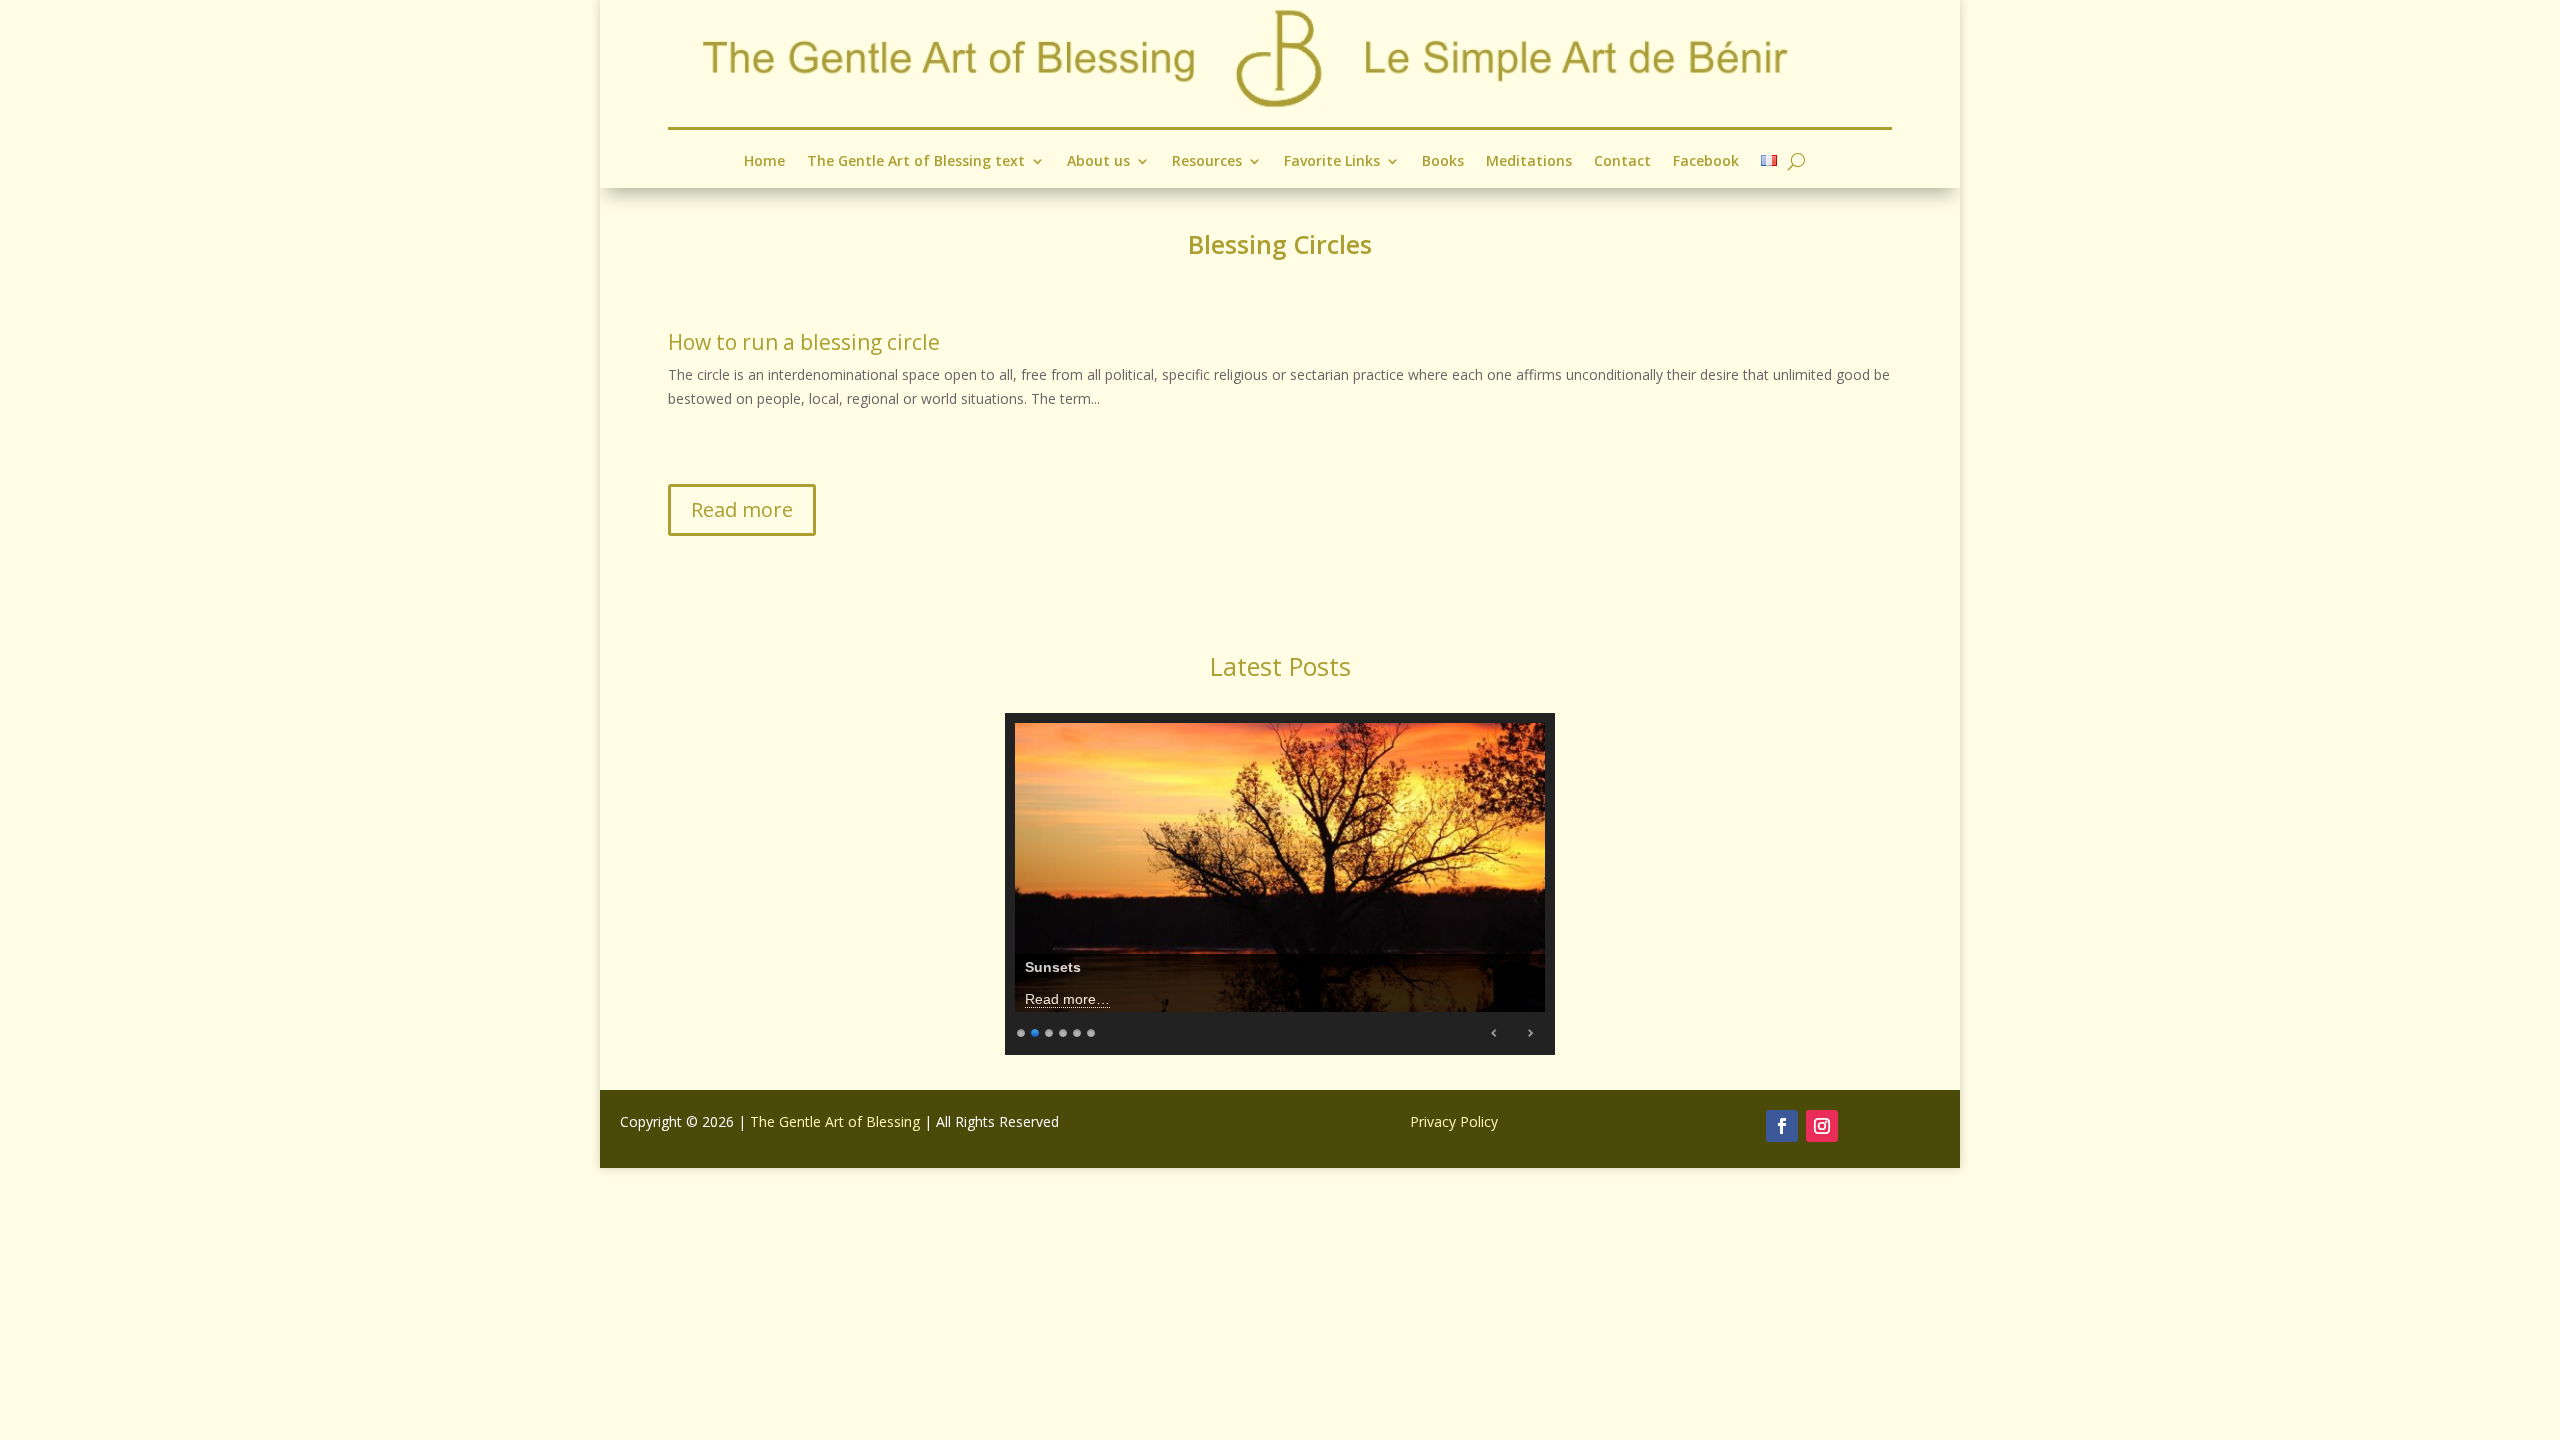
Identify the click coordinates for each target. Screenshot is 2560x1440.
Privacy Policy (1454, 1121)
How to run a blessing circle (804, 342)
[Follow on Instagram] (1822, 1126)
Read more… (1067, 999)
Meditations (1529, 162)
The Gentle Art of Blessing (835, 1121)
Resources (1207, 162)
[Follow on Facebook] (1782, 1126)
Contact (1622, 162)
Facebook (1706, 162)
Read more (742, 509)
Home (764, 162)
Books (1443, 162)
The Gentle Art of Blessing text (916, 162)
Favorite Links (1332, 162)
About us (1098, 162)
